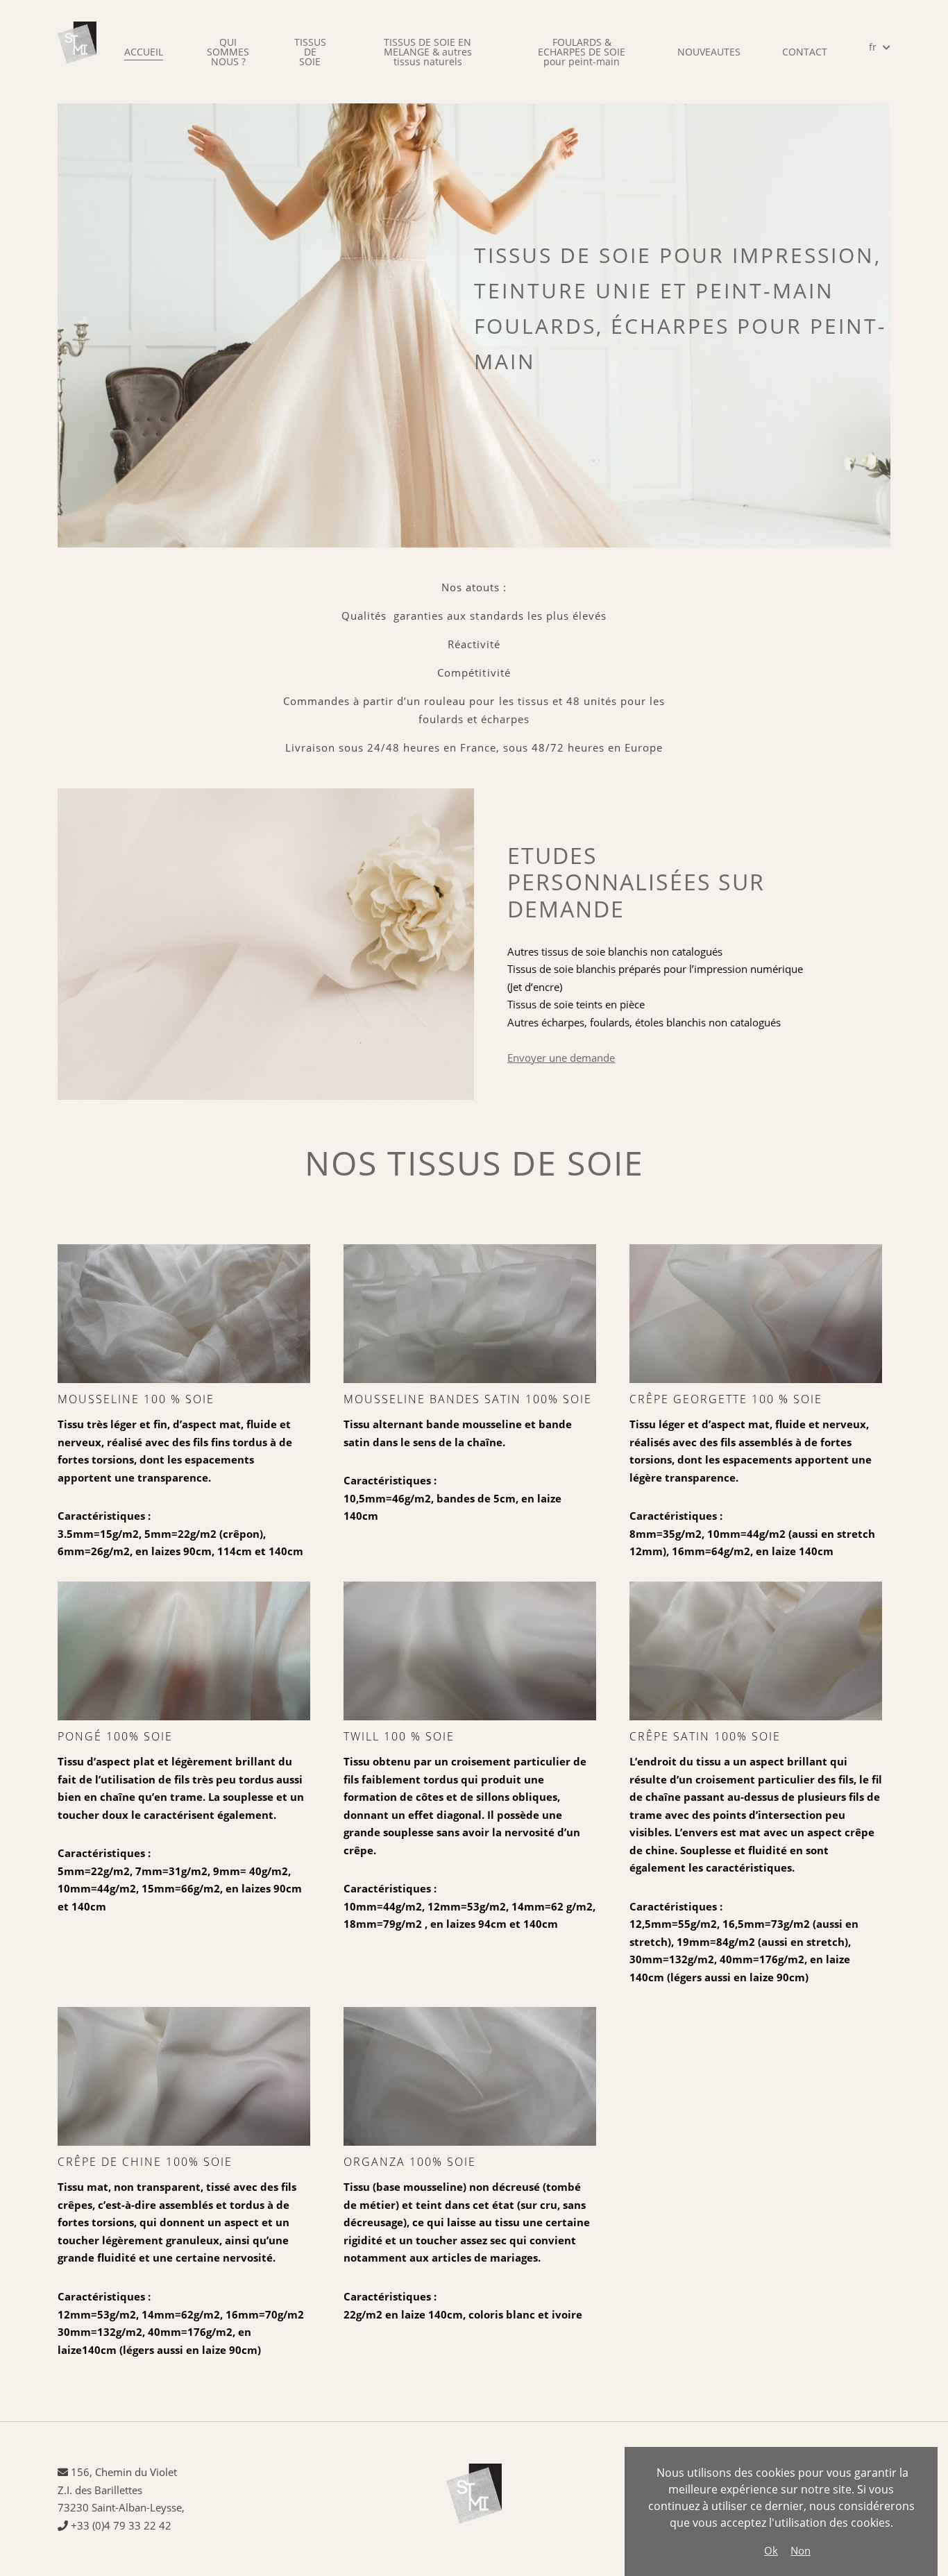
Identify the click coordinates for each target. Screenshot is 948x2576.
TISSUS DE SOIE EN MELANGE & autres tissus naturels (428, 52)
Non (801, 2550)
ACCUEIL (144, 52)
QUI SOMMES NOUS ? (228, 52)
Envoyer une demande (561, 1058)
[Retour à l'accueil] (77, 52)
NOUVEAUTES (709, 52)
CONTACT (805, 52)
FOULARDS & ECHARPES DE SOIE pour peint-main (582, 52)
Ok (771, 2550)
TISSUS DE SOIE (310, 52)
